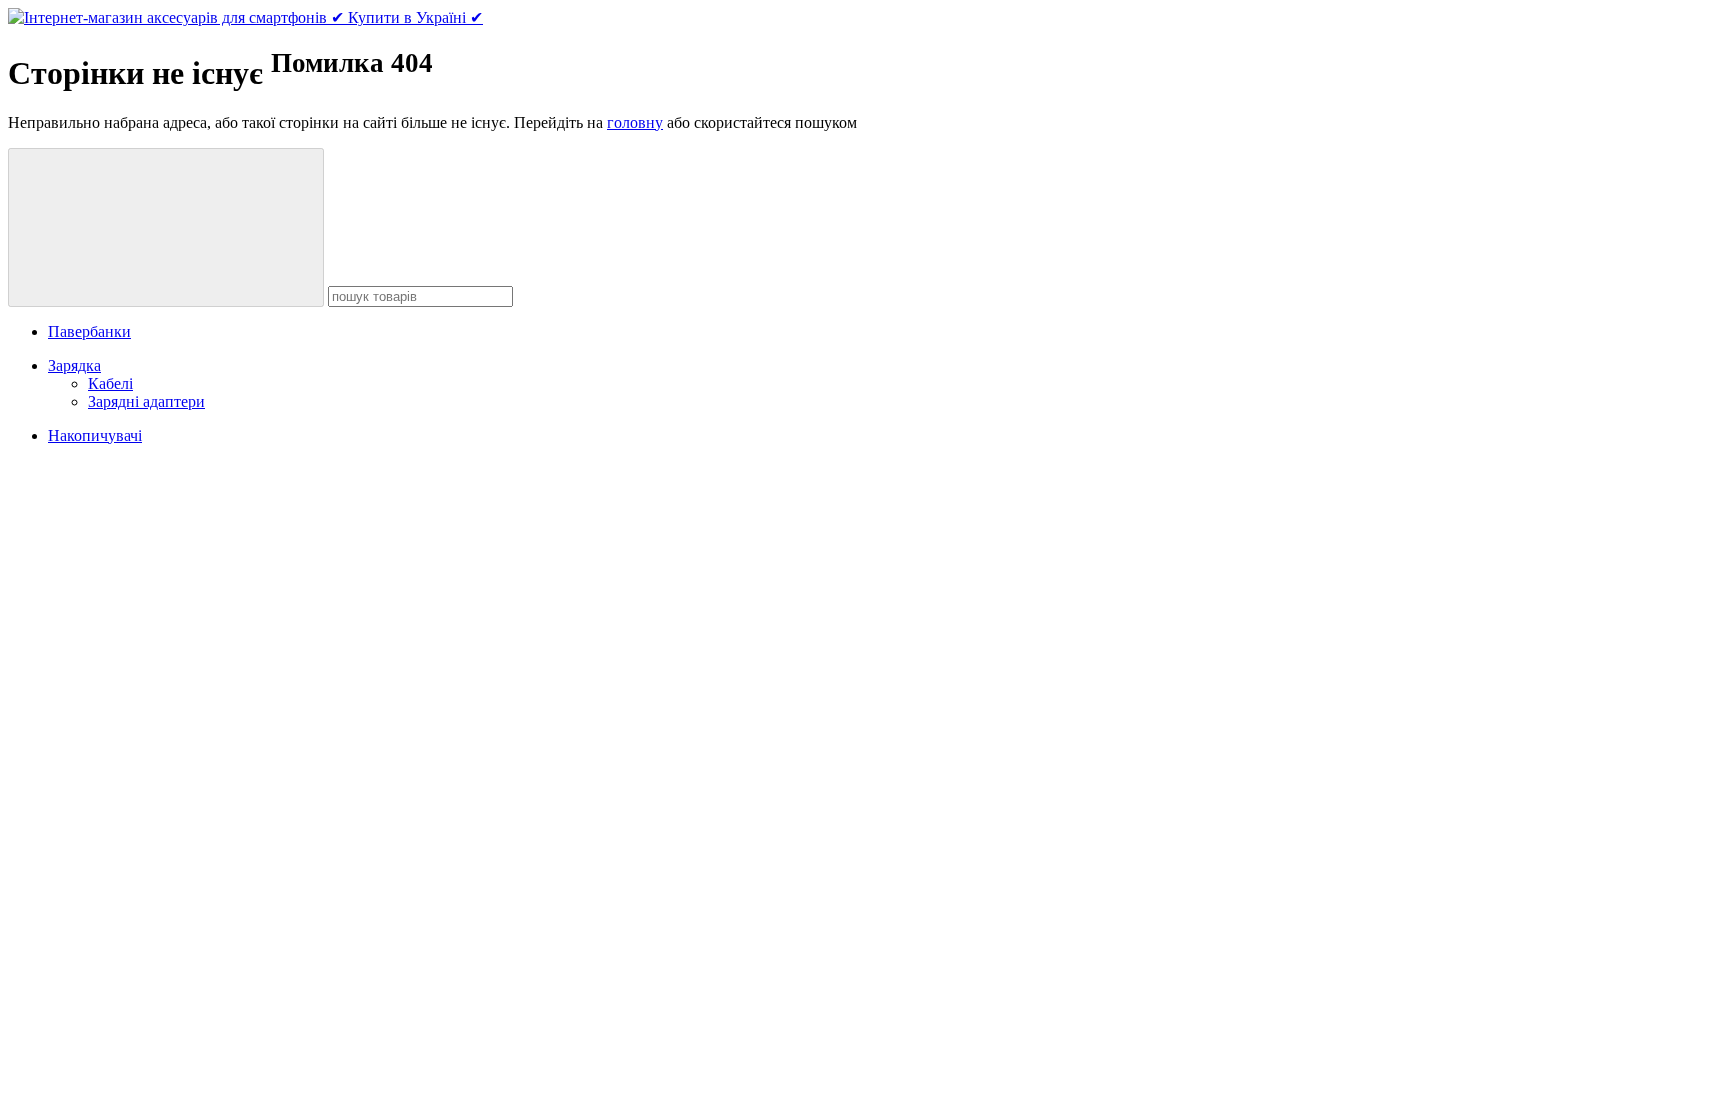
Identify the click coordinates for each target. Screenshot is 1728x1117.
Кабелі (110, 383)
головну (635, 122)
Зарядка (74, 365)
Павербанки (89, 331)
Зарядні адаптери (146, 401)
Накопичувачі (95, 435)
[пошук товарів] (166, 227)
